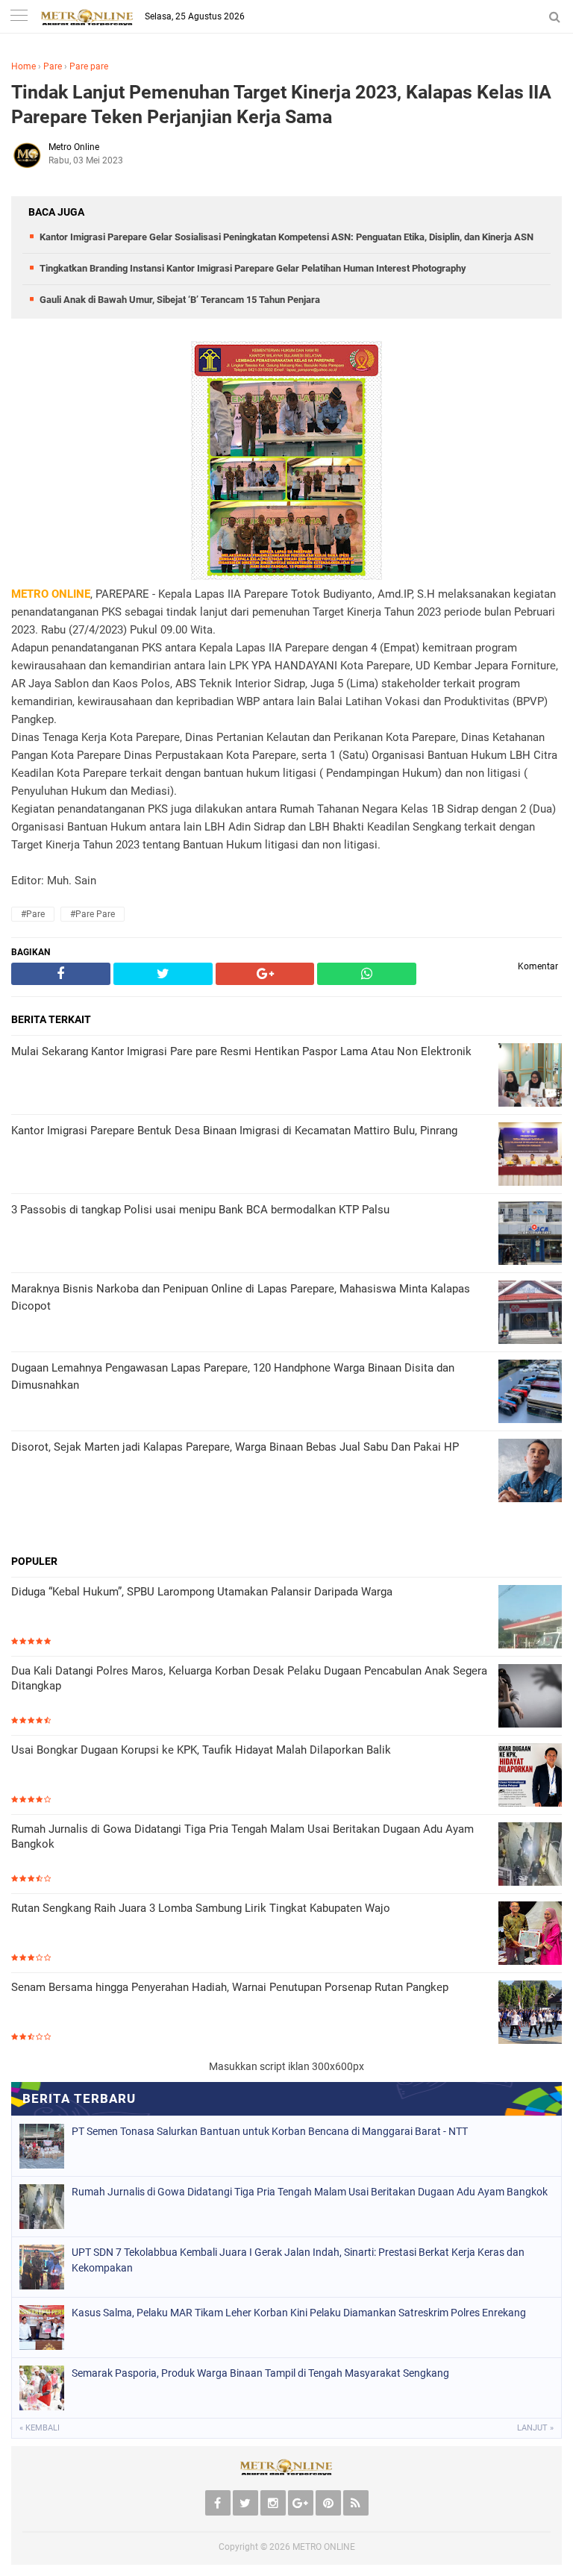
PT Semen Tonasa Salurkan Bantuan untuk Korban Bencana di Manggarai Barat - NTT (270, 2131)
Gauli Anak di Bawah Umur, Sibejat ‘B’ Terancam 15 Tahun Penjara (180, 300)
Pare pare (89, 66)
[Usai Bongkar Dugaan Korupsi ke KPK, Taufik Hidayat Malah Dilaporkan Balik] (530, 1776)
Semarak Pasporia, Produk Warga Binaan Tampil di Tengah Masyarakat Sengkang (260, 2373)
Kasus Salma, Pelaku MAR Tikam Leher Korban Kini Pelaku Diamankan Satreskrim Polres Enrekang (299, 2313)
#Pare (33, 914)
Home (24, 66)
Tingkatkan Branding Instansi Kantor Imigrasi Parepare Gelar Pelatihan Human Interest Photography (253, 268)
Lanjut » (535, 2428)
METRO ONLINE (324, 2547)
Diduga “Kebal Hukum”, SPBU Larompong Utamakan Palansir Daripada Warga (202, 1592)
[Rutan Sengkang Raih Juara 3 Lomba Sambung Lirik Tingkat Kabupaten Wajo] (530, 1935)
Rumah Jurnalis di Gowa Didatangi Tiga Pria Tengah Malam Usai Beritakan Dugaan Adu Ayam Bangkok (242, 1836)
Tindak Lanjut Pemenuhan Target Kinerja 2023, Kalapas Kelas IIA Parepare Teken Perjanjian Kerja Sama (281, 104)
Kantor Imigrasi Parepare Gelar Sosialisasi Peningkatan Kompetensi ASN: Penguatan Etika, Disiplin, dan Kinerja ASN (286, 237)
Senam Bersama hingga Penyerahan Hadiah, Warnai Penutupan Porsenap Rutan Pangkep (230, 1987)
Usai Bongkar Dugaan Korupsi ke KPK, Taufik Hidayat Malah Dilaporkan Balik (201, 1750)
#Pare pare (93, 914)
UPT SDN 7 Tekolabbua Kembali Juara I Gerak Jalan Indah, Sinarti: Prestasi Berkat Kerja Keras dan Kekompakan (298, 2260)
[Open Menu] (19, 17)
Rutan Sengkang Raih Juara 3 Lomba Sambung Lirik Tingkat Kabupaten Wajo (201, 1908)
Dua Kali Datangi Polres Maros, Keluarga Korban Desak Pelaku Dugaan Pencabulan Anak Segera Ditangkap (249, 1678)
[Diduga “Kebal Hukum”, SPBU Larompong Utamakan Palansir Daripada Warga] (530, 1618)
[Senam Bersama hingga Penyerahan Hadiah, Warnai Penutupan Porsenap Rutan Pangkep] (530, 2014)
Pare (53, 66)
